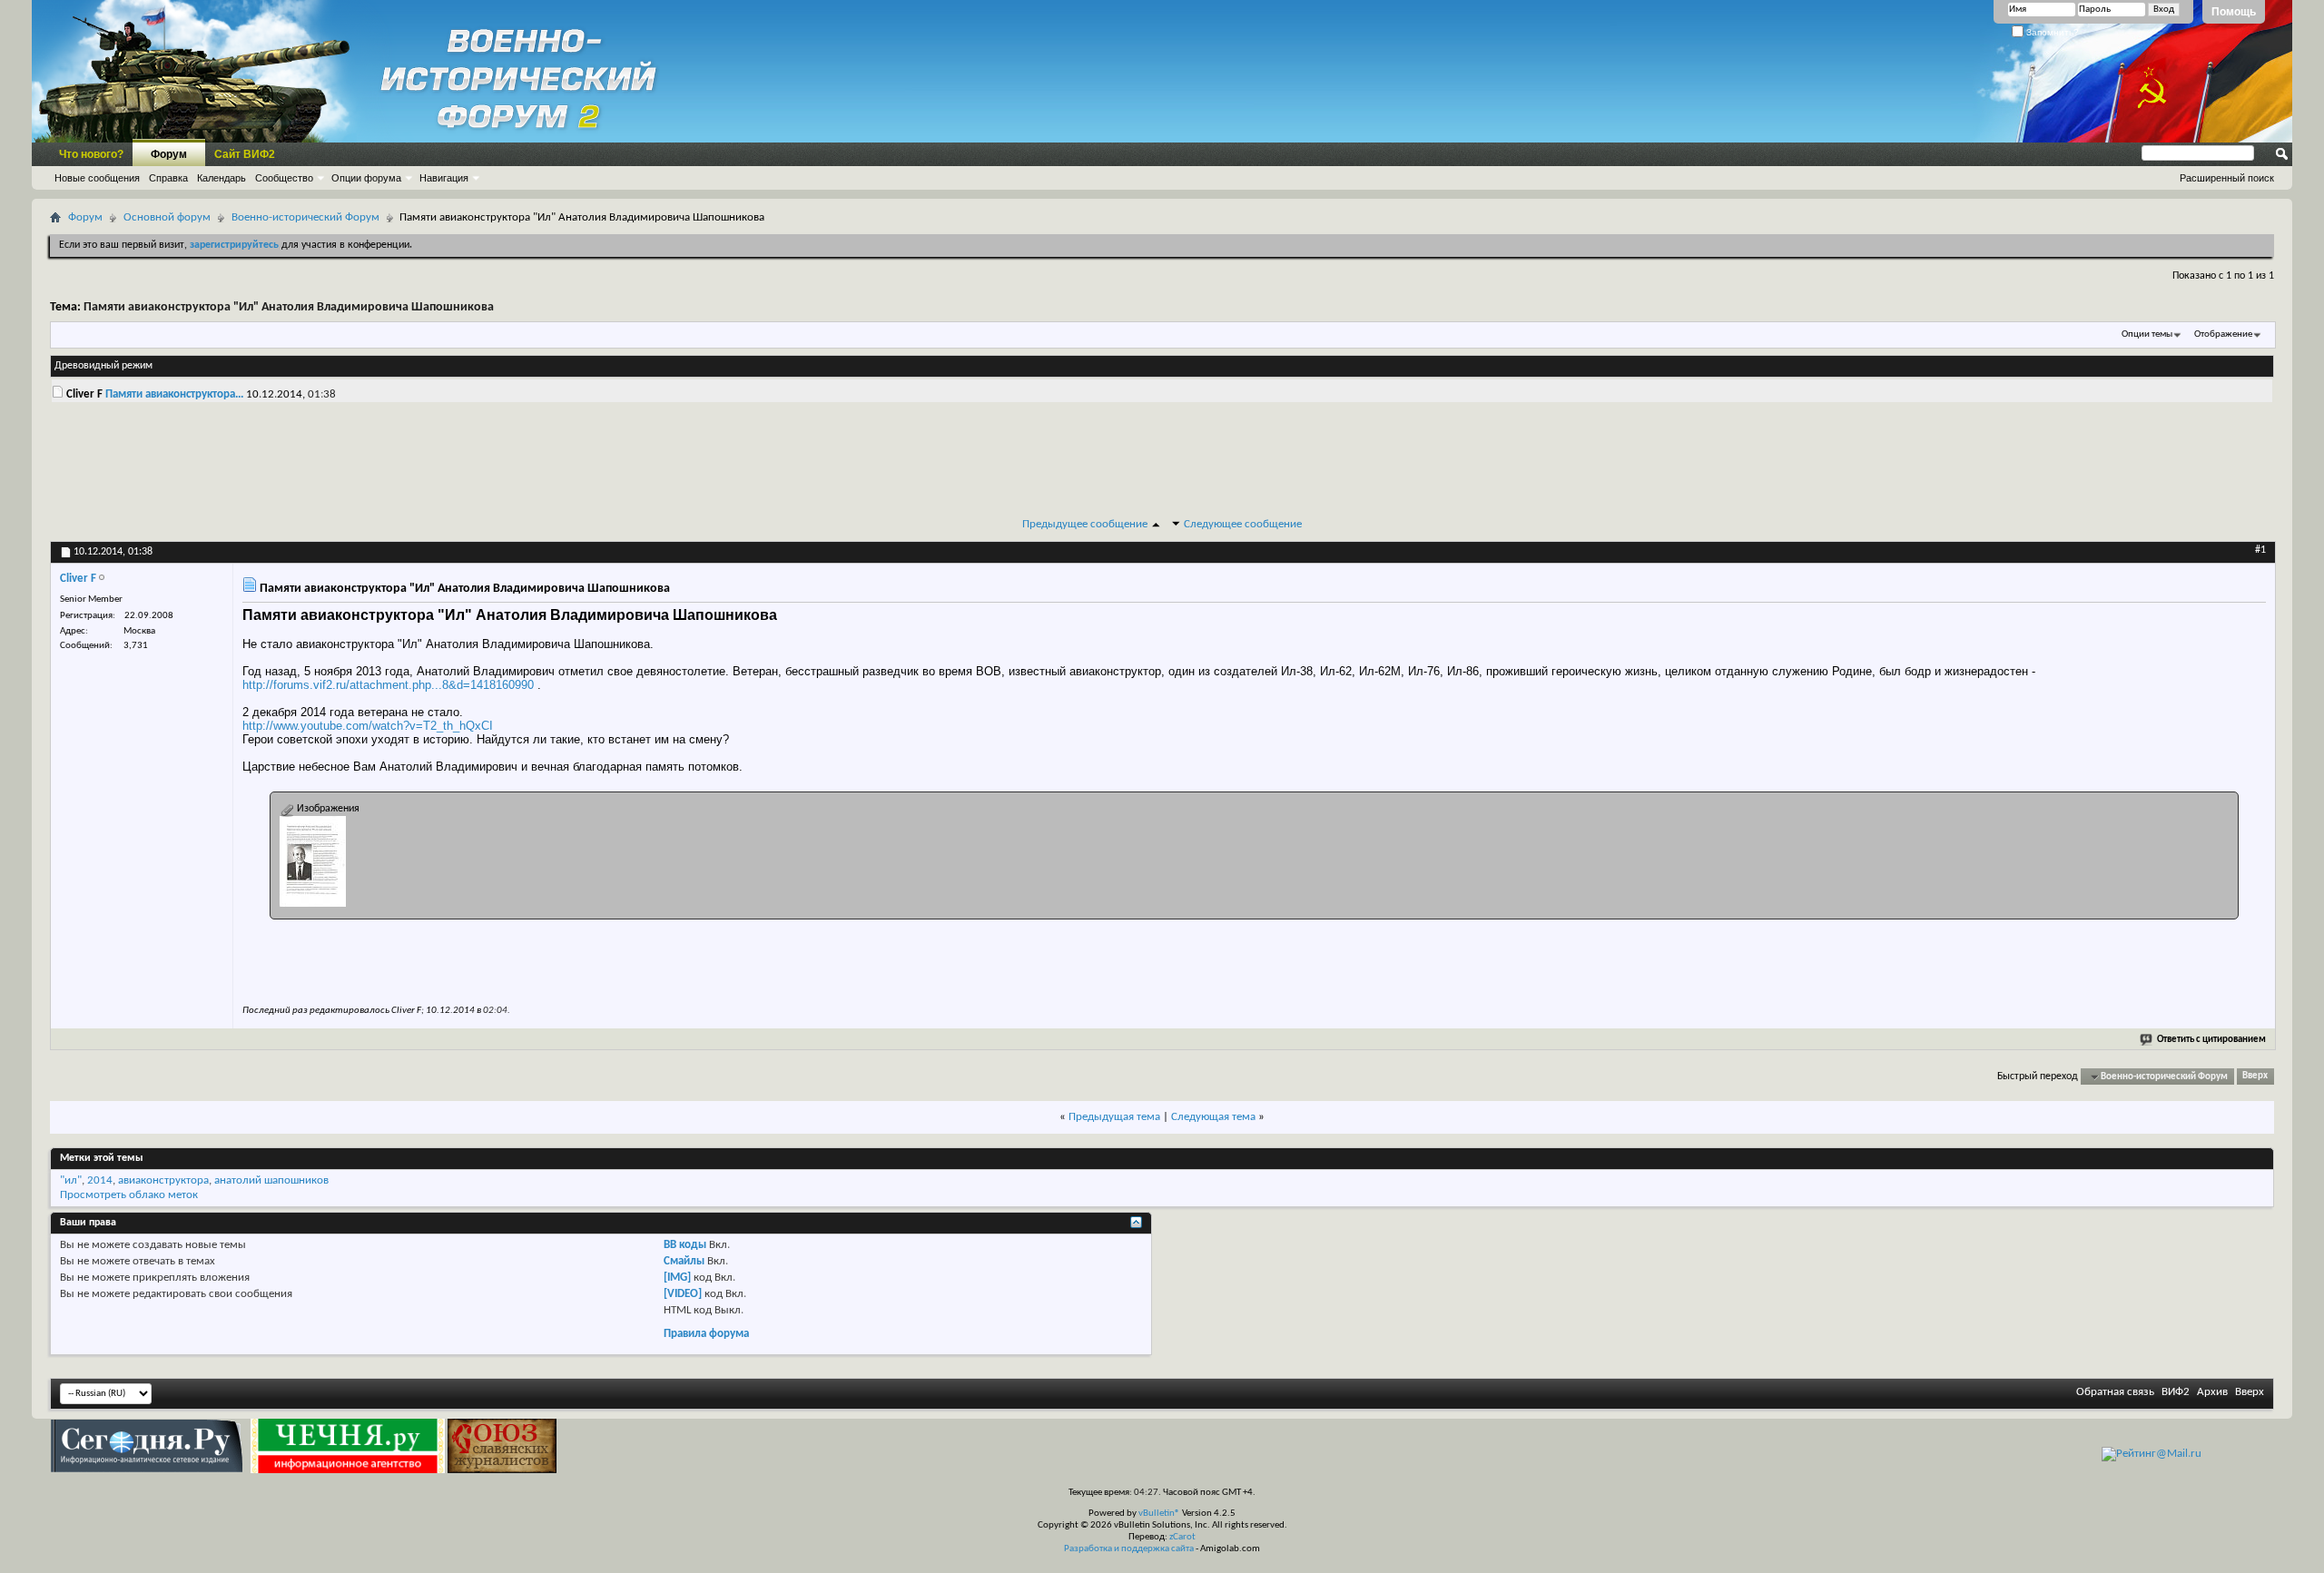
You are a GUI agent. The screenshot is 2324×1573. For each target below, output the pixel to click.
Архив (2212, 1392)
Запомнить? (2051, 32)
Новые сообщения (97, 178)
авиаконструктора (163, 1180)
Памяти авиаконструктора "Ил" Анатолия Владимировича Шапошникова (289, 307)
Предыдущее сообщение (1085, 524)
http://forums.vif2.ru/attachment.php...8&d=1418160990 (388, 685)
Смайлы (684, 1261)
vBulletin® (1159, 1514)
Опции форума (366, 178)
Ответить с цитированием (2211, 1040)
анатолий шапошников (271, 1180)
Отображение (2223, 334)
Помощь (2234, 12)
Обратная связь (2115, 1392)
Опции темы (2147, 334)
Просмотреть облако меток (129, 1195)
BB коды (685, 1245)
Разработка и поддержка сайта (1129, 1549)
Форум (169, 154)
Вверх (2255, 1077)
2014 (100, 1180)
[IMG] (677, 1278)
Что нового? (91, 154)
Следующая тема (1213, 1117)
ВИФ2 (2176, 1392)
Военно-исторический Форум (305, 217)
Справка (168, 178)
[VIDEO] (683, 1294)
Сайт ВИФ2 (245, 154)
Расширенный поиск (2227, 178)
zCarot (1182, 1537)
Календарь (222, 178)
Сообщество (284, 178)
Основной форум (167, 217)
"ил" (71, 1180)
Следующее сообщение (1243, 524)
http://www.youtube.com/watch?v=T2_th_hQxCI (368, 726)
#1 (2260, 550)
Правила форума (706, 1334)
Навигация (444, 178)
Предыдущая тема (1114, 1117)
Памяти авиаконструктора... (174, 394)
